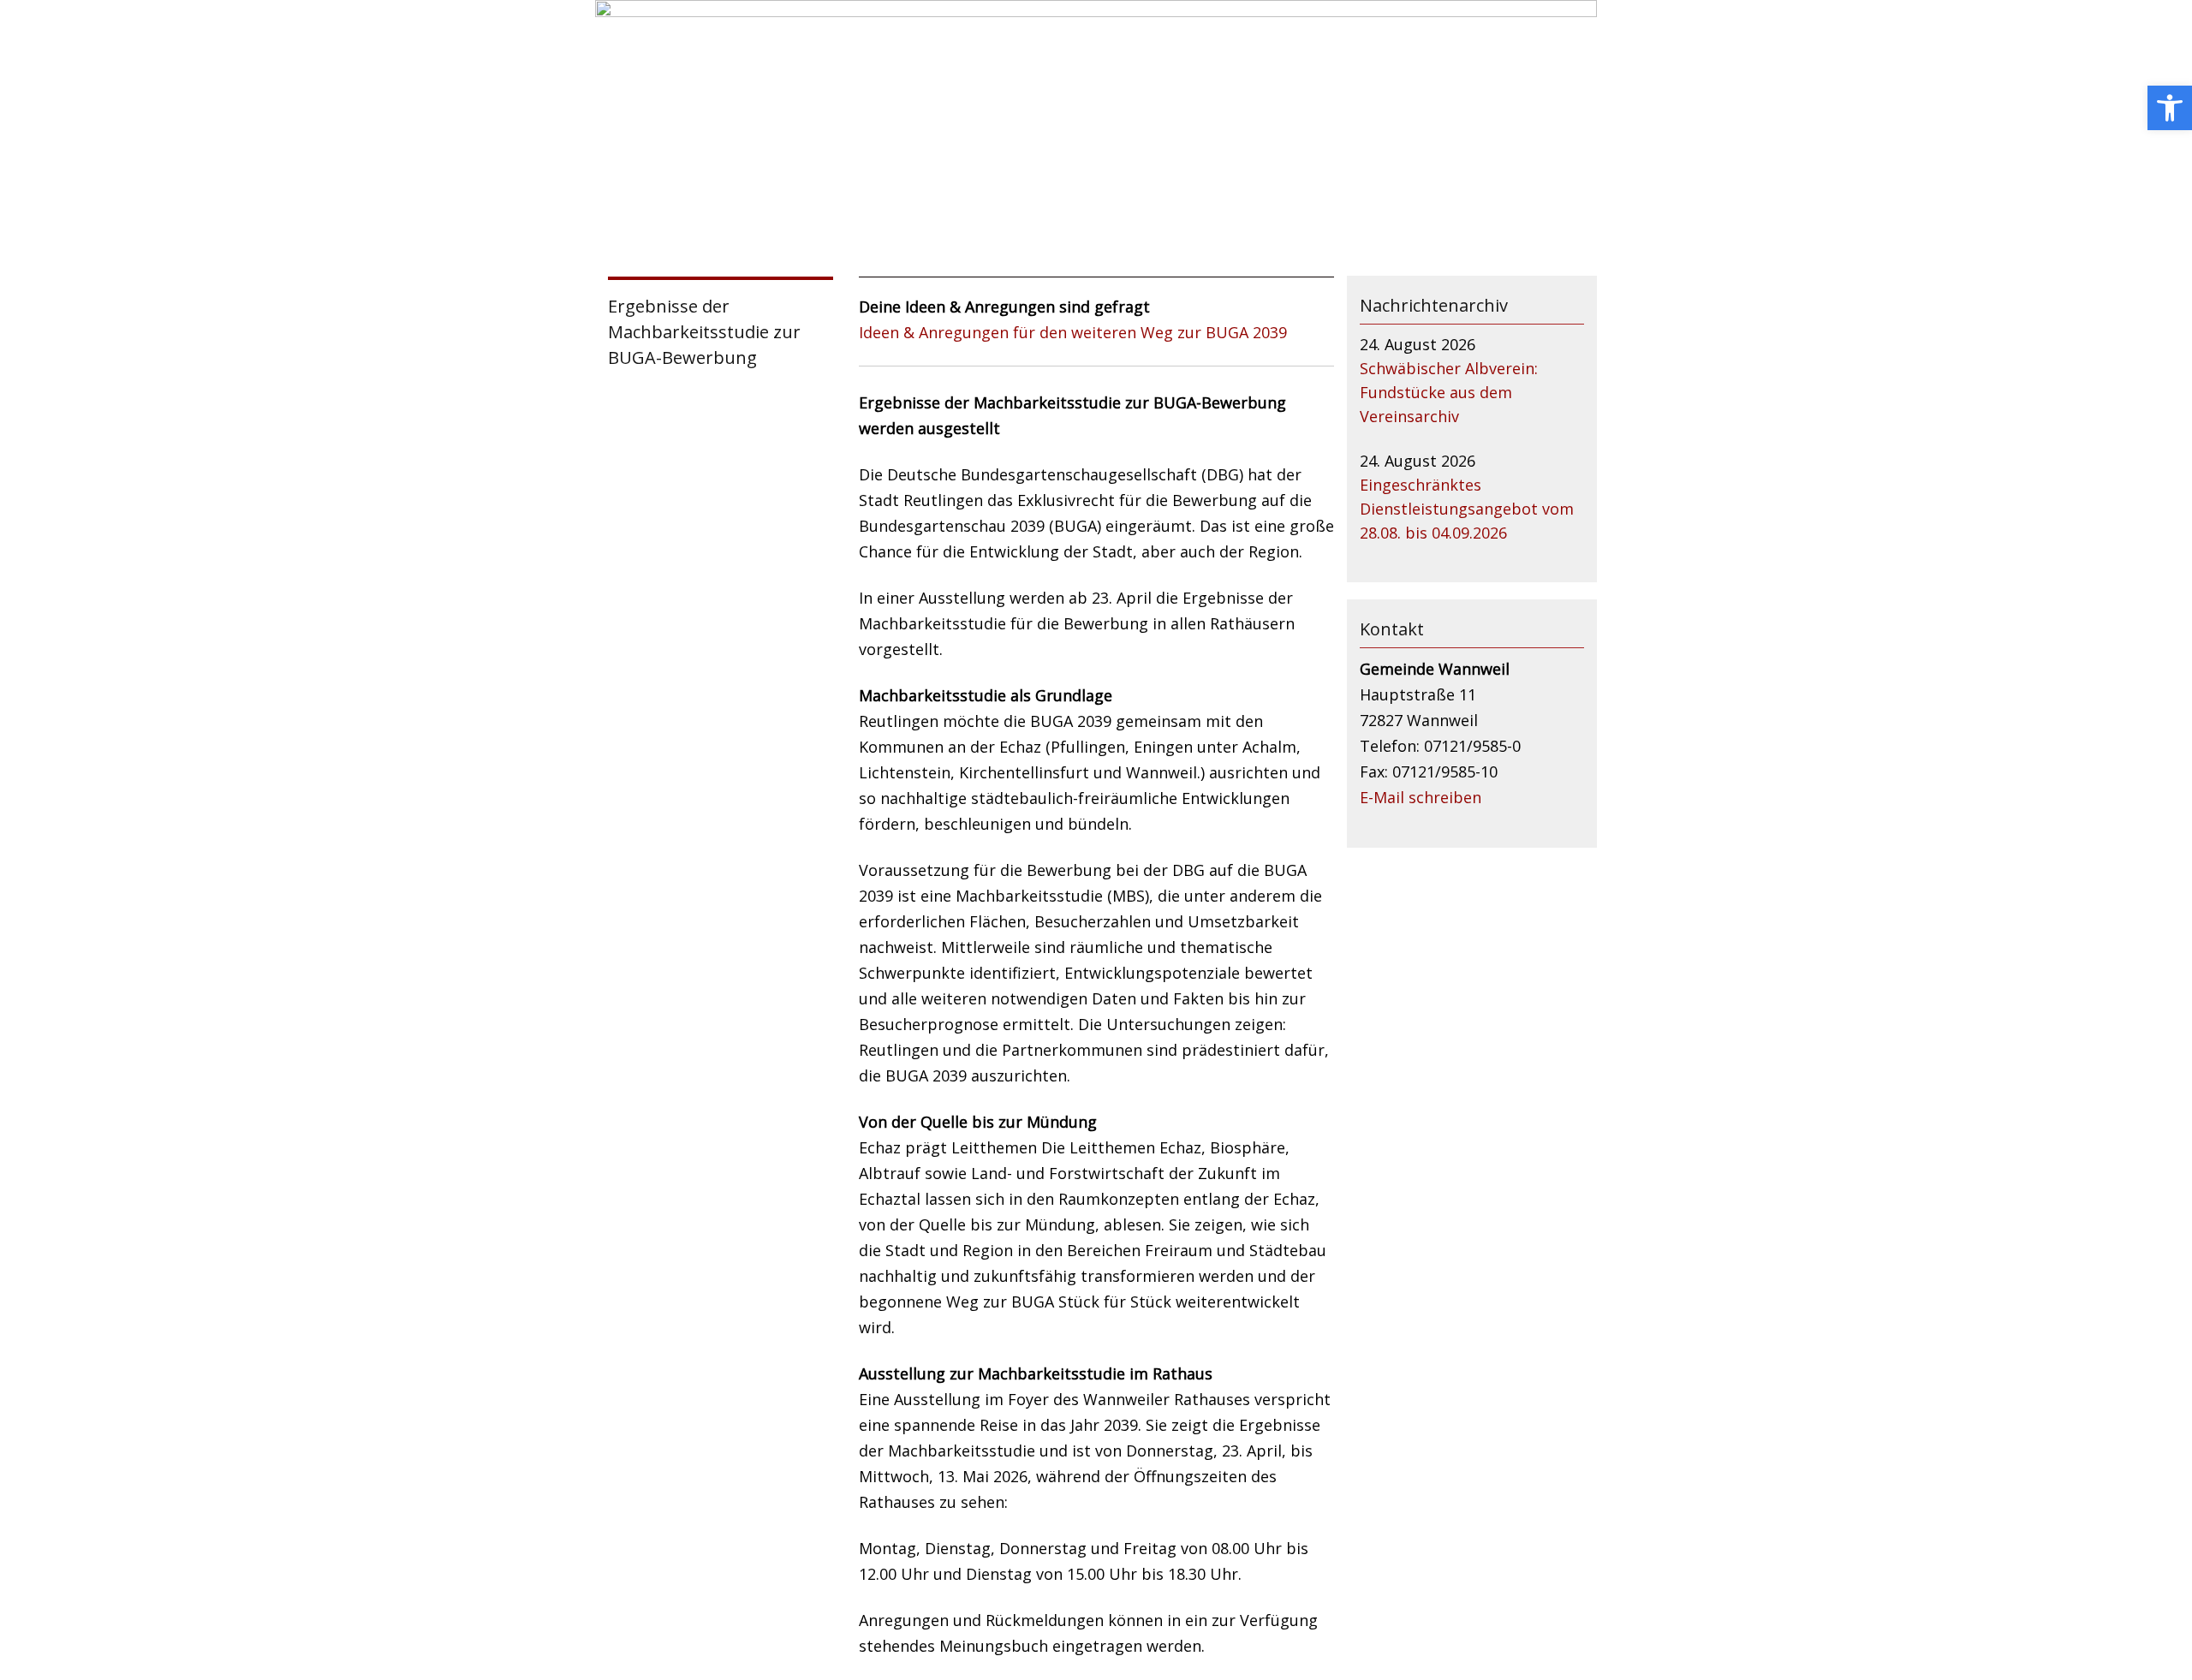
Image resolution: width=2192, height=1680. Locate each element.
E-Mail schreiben (1421, 797)
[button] (2170, 108)
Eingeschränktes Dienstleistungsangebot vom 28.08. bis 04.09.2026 (1467, 509)
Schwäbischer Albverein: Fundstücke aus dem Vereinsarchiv (1449, 392)
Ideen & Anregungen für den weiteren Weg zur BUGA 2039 (1073, 332)
